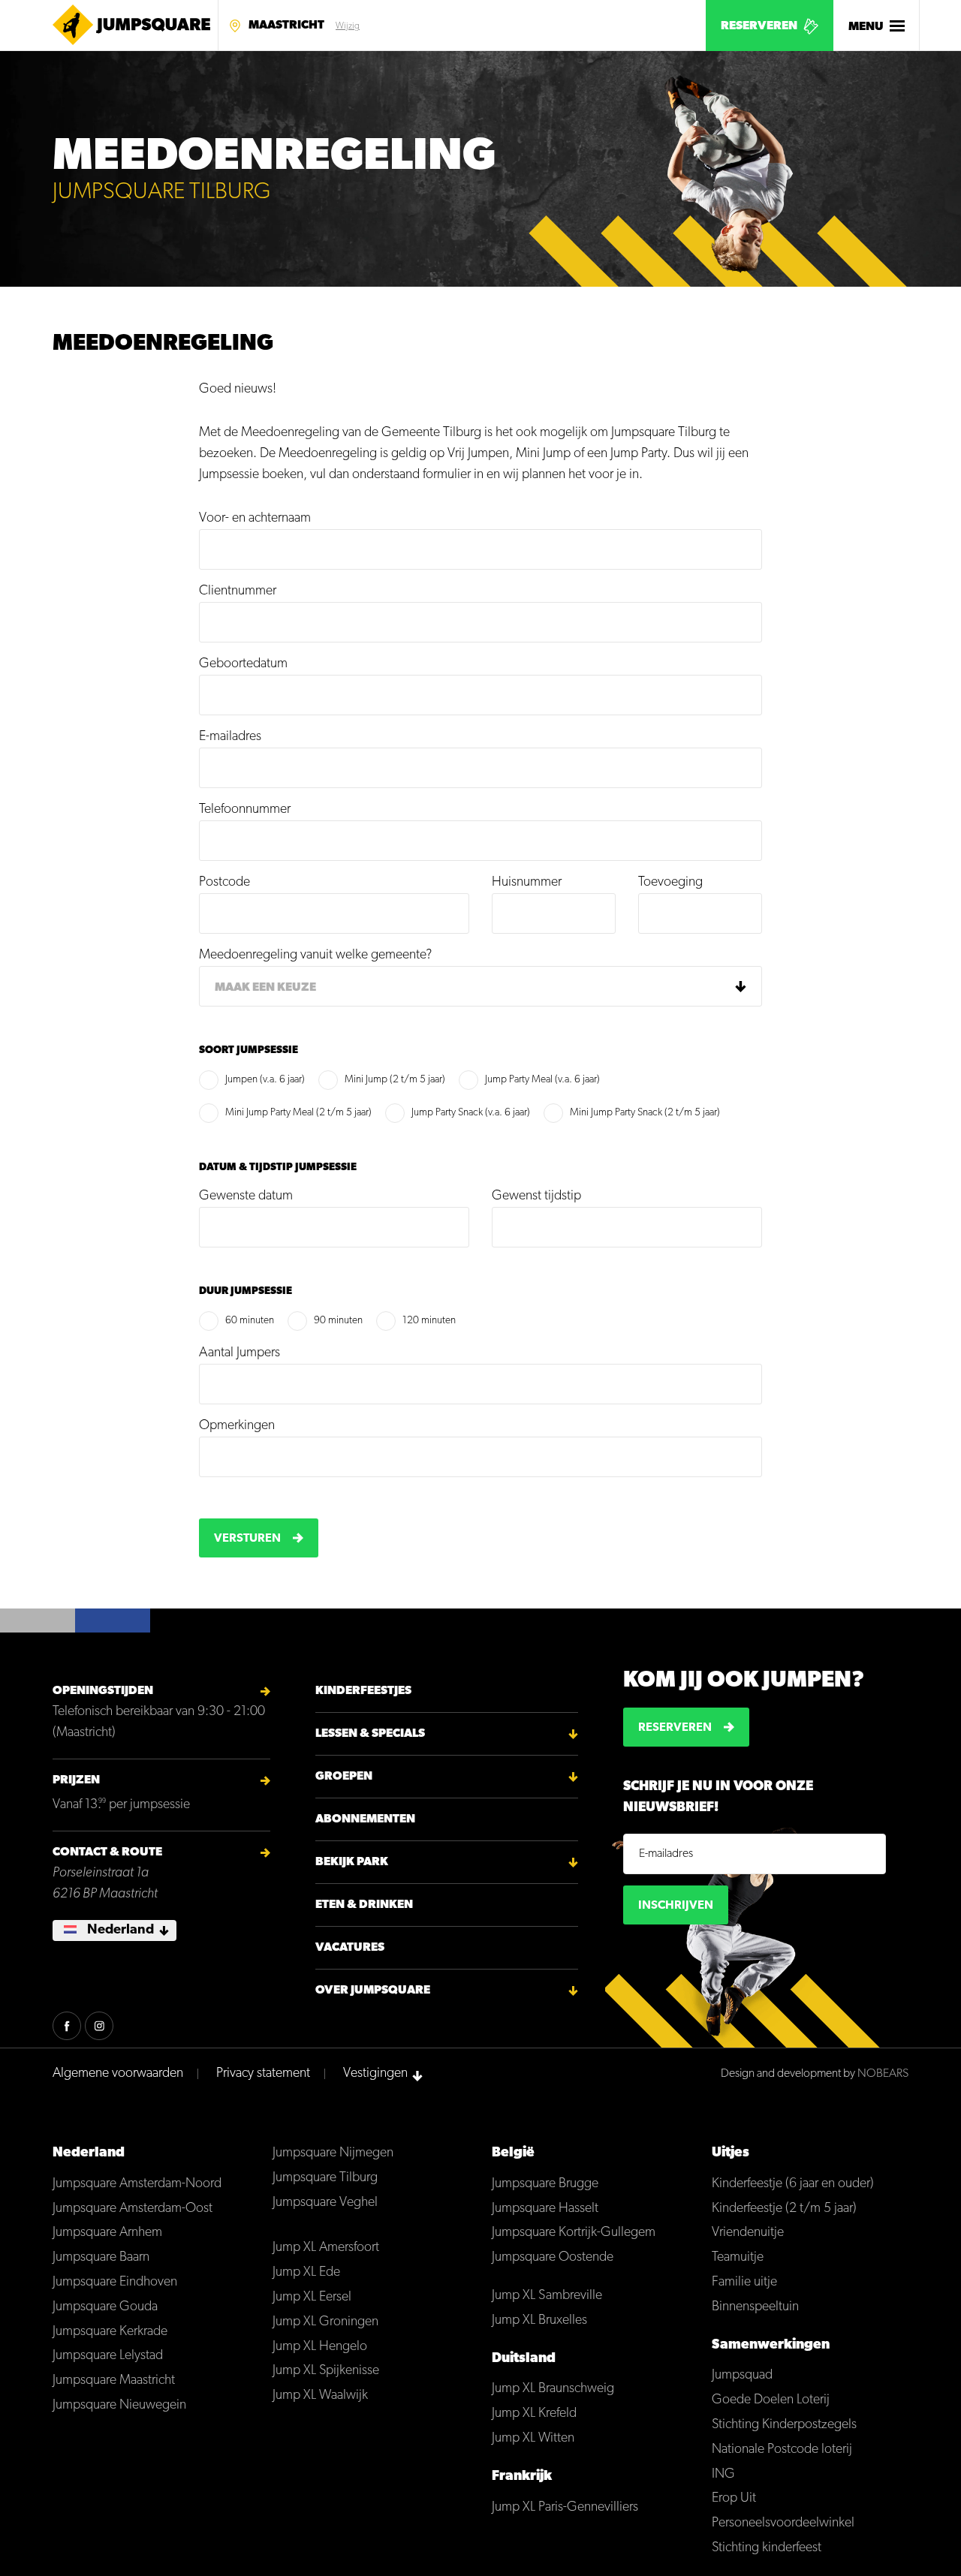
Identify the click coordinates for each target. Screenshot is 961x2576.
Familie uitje (744, 2283)
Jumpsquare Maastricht (114, 2381)
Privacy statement (263, 2074)
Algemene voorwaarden (118, 2074)
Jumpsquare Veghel (325, 2203)
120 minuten (429, 1321)
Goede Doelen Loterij (771, 2400)
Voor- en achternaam (255, 519)
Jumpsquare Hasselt (545, 2209)
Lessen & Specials (370, 1734)
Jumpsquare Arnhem (107, 2233)
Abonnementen (365, 1819)
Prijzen (76, 1780)
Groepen (344, 1777)
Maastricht (286, 26)
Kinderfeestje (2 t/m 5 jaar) (784, 2209)
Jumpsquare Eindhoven (115, 2283)
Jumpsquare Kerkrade (110, 2332)
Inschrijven (676, 1906)
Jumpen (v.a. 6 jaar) (265, 1080)
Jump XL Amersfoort (326, 2248)
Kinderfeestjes (363, 1691)
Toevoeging (670, 883)
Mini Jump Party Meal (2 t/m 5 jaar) (298, 1113)
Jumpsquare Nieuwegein (119, 2406)
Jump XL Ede (306, 2273)
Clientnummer (238, 591)
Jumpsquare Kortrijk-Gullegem (574, 2233)
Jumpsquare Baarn (101, 2258)
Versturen (247, 1539)
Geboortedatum (243, 664)
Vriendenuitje (748, 2233)
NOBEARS (883, 2074)
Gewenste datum (246, 1196)
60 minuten (250, 1321)
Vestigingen (375, 2074)
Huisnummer (527, 883)
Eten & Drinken (364, 1905)
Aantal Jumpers (239, 1353)
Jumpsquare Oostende (553, 2258)
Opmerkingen (237, 1426)
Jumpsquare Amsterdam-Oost (133, 2209)
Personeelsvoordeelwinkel (783, 2523)
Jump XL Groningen (325, 2322)
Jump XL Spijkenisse (326, 2371)
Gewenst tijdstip (536, 1196)
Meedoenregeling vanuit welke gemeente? (315, 955)
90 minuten (338, 1321)
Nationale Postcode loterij (782, 2450)
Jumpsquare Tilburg (325, 2178)
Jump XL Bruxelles (539, 2321)
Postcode (224, 883)
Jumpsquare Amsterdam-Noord (137, 2184)
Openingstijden (103, 1691)
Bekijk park (352, 1862)
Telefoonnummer (245, 810)
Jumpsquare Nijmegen (333, 2153)
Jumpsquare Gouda (105, 2307)
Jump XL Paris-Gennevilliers (565, 2508)
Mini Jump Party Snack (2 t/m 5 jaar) (645, 1113)
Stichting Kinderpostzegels (784, 2425)
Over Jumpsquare (373, 1991)
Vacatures (350, 1948)
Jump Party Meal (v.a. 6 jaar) (542, 1080)
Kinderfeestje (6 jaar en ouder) (793, 2184)
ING (723, 2475)
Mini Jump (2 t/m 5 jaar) (395, 1080)
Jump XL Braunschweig (553, 2389)
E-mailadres (230, 737)
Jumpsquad (742, 2376)
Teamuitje (738, 2258)
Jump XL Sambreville (547, 2296)
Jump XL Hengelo (320, 2347)
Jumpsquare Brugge (545, 2184)
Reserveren (759, 26)
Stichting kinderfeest (767, 2548)
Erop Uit (734, 2499)
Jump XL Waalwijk (320, 2396)
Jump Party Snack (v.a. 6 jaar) (471, 1113)
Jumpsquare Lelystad (108, 2356)
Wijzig (348, 26)
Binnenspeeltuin (755, 2307)
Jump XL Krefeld (534, 2414)
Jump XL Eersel (312, 2298)
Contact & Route (107, 1852)
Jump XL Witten (533, 2439)
